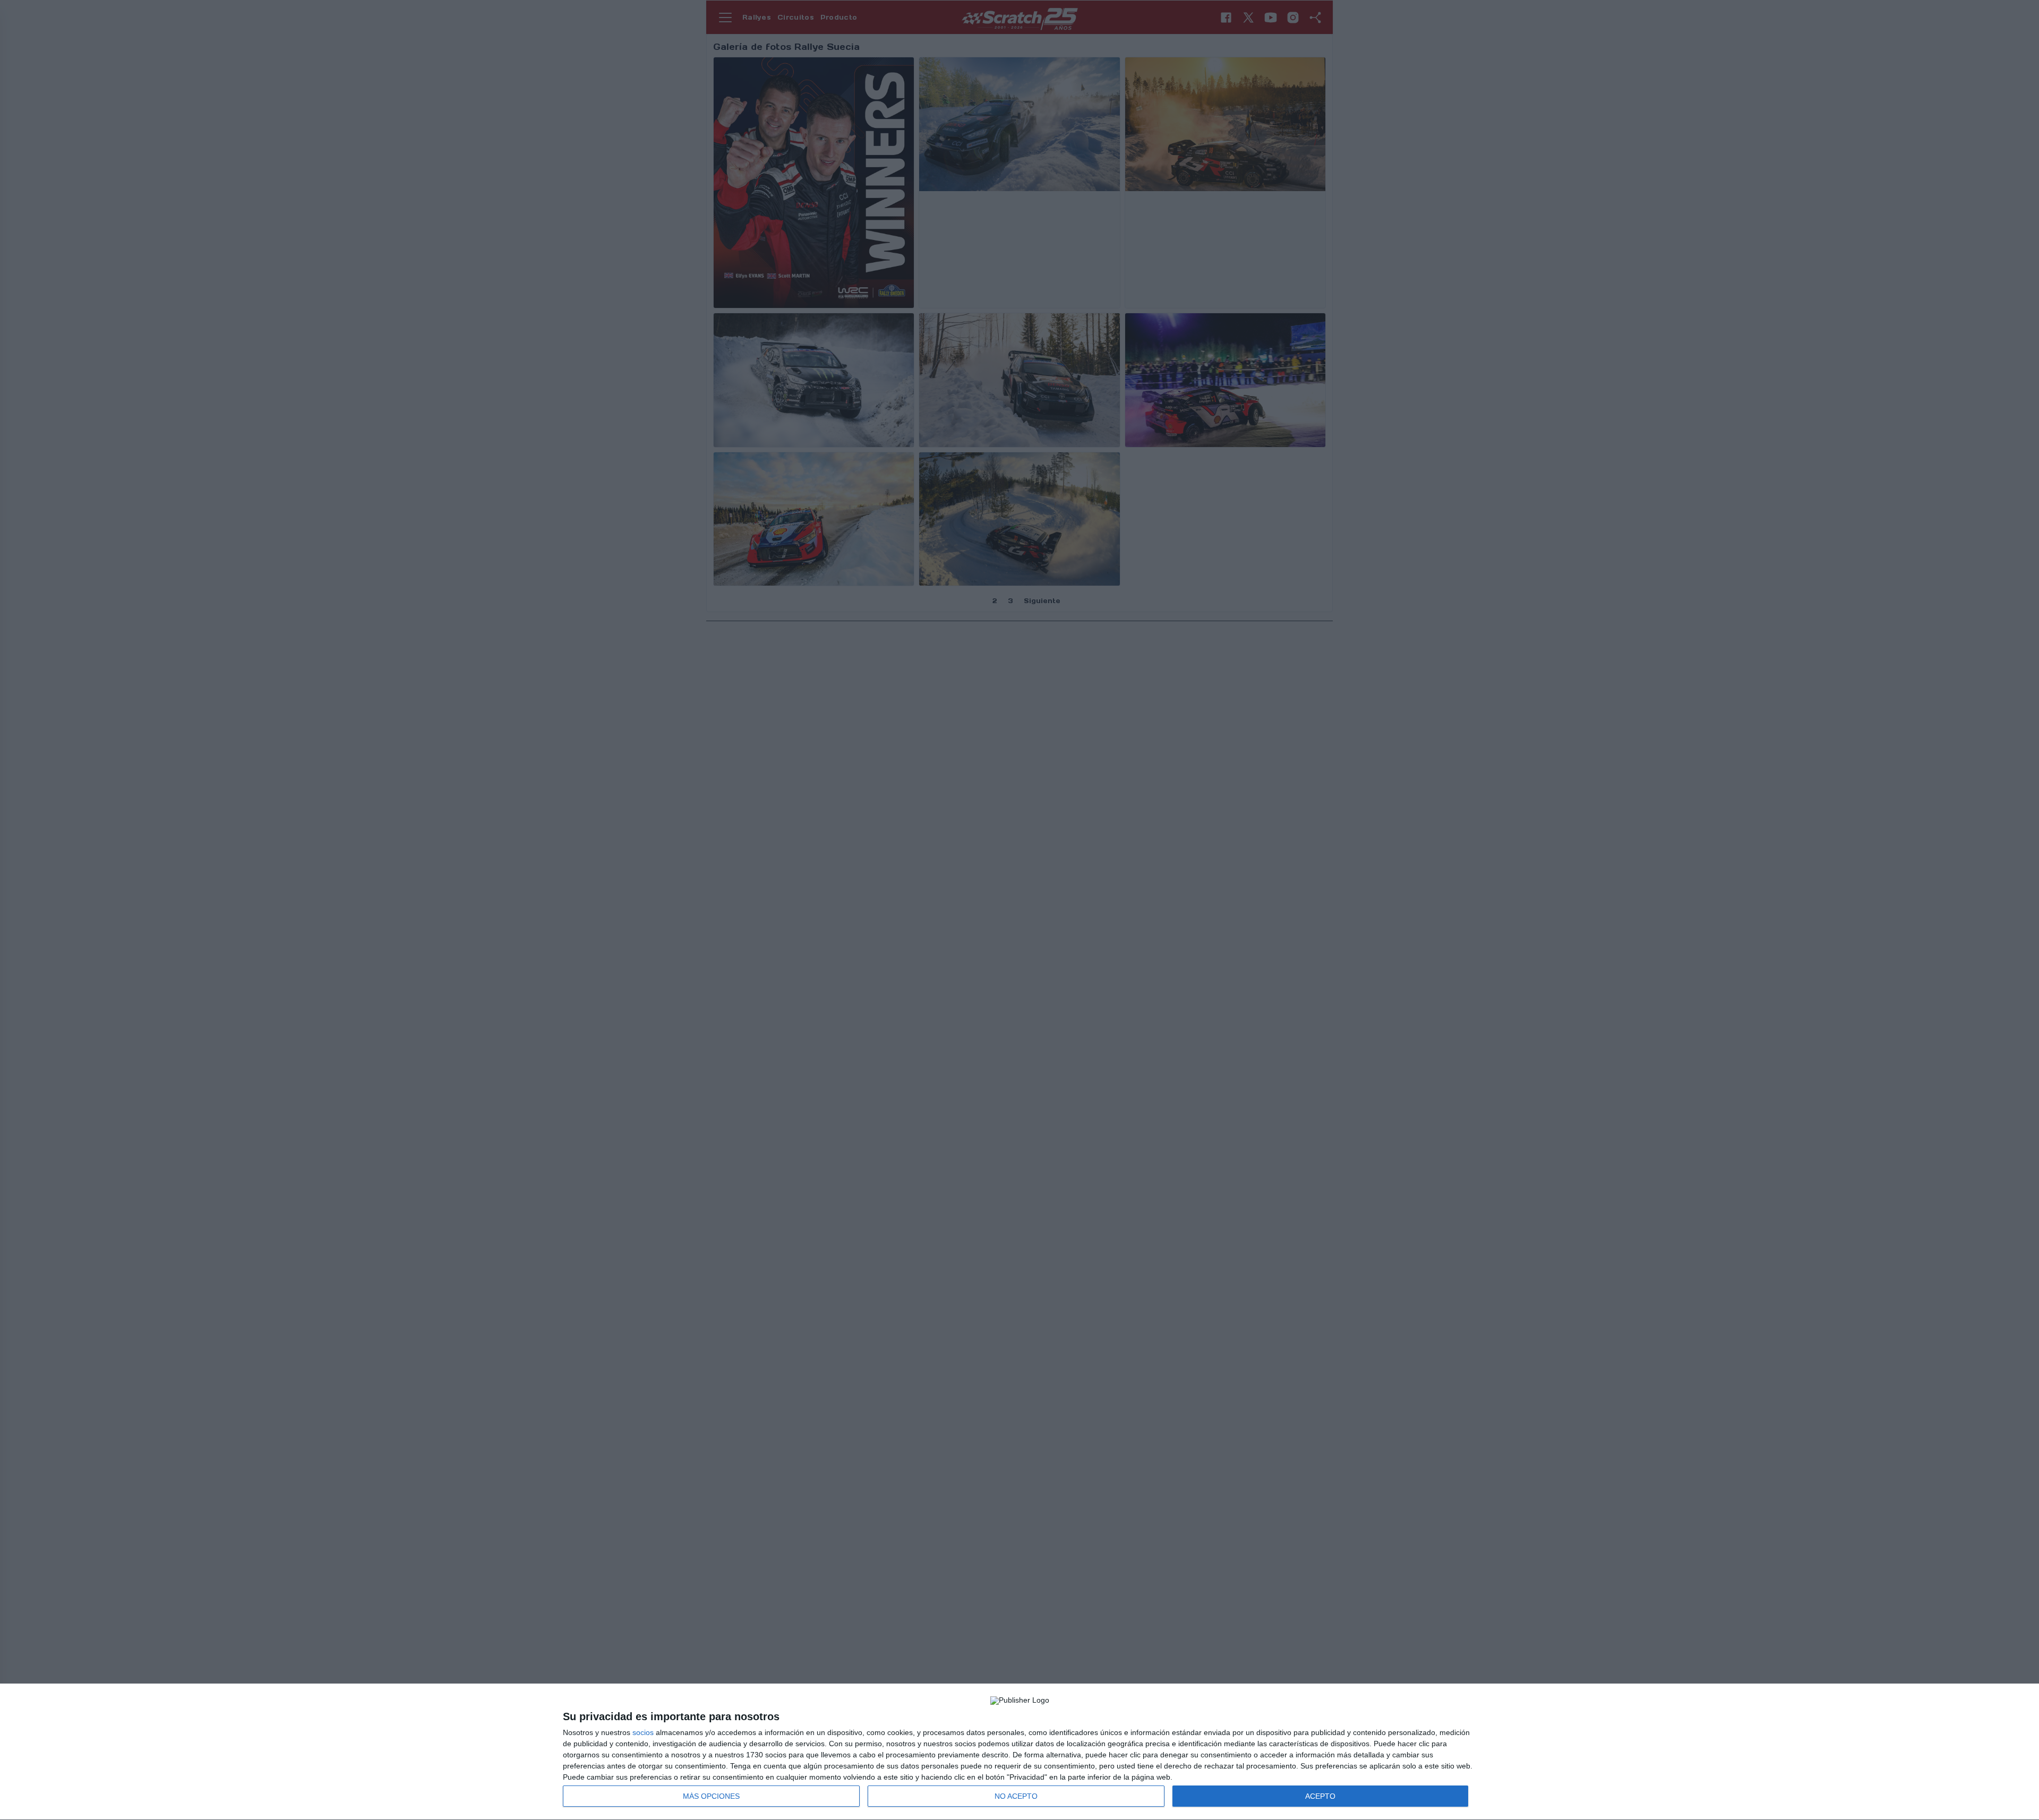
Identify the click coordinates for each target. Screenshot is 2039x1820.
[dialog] (1019, 1752)
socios (643, 1732)
